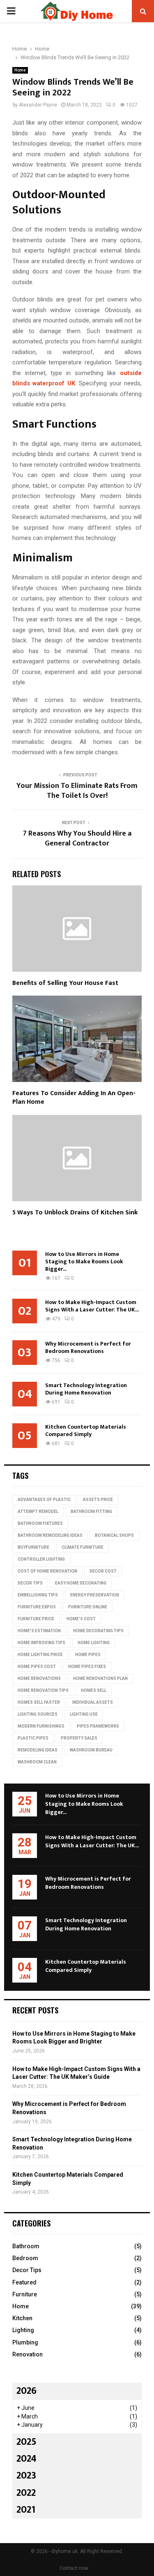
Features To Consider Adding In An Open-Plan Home (74, 1098)
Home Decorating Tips (98, 1631)
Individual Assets (93, 1702)
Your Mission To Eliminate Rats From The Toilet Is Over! (77, 791)
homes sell (94, 1690)
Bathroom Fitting (91, 1512)
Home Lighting (94, 1643)
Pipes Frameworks (98, 1726)
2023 (26, 2476)
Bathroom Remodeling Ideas (50, 1535)
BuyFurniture (33, 1547)
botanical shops (114, 1535)
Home (20, 70)
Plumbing (25, 2342)
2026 (26, 2391)
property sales (79, 1738)
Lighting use (84, 1714)
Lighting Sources (38, 1714)
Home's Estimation (39, 1631)
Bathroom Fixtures (40, 1523)
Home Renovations (39, 1678)
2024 (26, 2459)
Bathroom (26, 2246)
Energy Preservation (95, 1595)
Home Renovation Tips (43, 1690)
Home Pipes (88, 1655)
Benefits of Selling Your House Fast (66, 983)
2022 (26, 2493)
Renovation (28, 2354)
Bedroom (25, 2258)
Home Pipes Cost (37, 1667)
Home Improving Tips (41, 1643)
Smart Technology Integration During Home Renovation (86, 1389)
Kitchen (22, 2318)
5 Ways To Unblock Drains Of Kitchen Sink (75, 1213)
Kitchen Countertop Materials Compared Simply (86, 1430)
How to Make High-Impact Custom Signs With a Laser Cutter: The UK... (92, 1306)
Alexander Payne (38, 105)
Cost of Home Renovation (47, 1571)
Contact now (74, 2568)
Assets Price (98, 1500)
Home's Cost (81, 1619)
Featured (24, 2282)
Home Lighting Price (40, 1655)
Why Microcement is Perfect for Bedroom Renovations (88, 1347)
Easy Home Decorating (81, 1583)
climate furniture (83, 1547)
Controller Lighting (41, 1559)
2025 (26, 2442)
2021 (26, 2510)
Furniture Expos (37, 1607)
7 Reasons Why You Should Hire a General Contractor (77, 839)
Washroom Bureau (91, 1750)
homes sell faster (39, 1702)
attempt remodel (38, 1512)
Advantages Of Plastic (44, 1500)
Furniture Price (36, 1619)
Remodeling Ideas (38, 1750)
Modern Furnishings (41, 1726)
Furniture (25, 2294)
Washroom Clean (37, 1762)
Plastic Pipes (33, 1738)
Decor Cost (103, 1571)
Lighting (23, 2330)
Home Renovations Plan (100, 1678)
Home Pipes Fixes (87, 1667)
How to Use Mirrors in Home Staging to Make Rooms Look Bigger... (84, 1261)
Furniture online (88, 1607)
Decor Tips (30, 1583)
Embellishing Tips (38, 1595)
